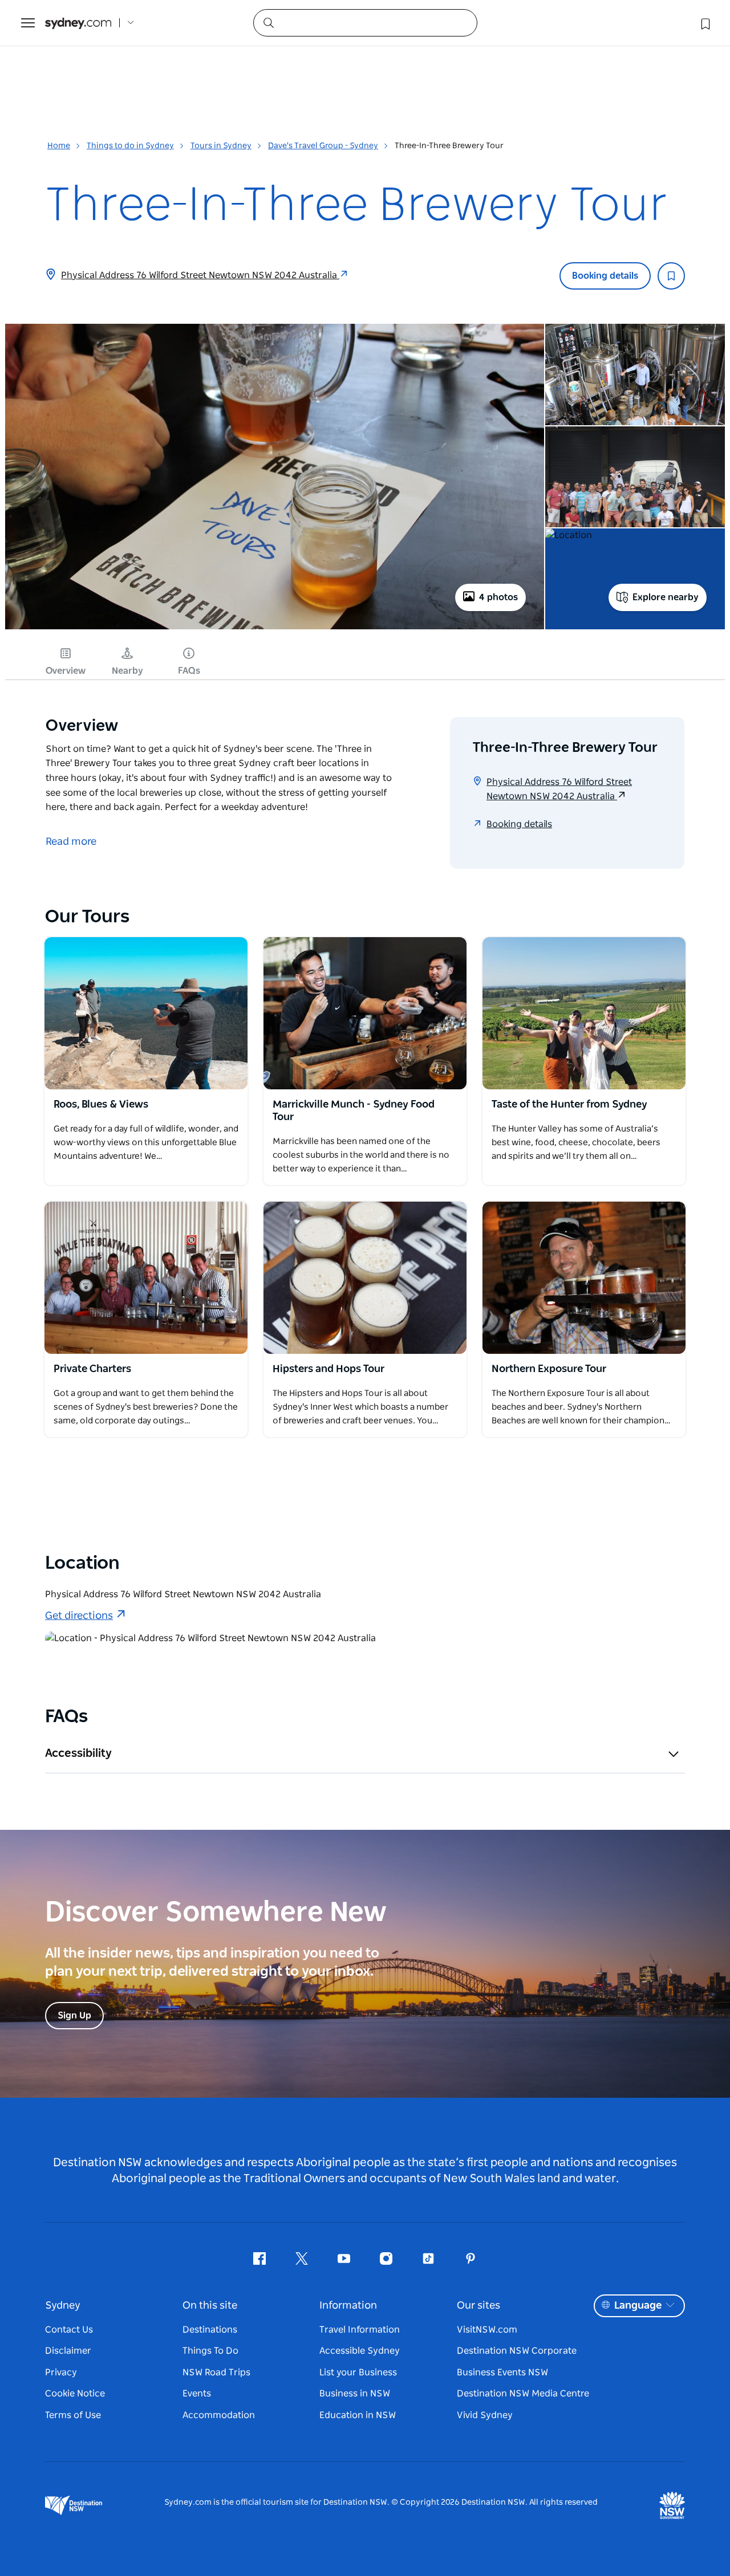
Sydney (63, 2306)
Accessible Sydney (360, 2351)
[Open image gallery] (275, 628)
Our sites (478, 2306)
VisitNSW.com (487, 2330)
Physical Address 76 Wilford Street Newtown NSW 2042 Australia (200, 275)
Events (197, 2394)
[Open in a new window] (146, 1013)
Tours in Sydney (221, 146)
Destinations (210, 2330)
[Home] (78, 23)
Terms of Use (73, 2415)
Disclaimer (68, 2351)
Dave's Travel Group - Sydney (323, 146)
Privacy (61, 2372)
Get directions (79, 1616)
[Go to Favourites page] (704, 23)
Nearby (127, 671)
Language (638, 2306)
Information (348, 2306)
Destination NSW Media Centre (523, 2394)
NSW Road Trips (216, 2372)
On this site (210, 2306)
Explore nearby (666, 597)
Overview (66, 671)
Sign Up (74, 2016)
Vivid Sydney (485, 2415)
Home (59, 146)
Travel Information (360, 2330)
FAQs (189, 671)
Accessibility (78, 1753)
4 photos (498, 597)
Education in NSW (358, 2415)
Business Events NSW (502, 2372)
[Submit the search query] (268, 22)
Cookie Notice (75, 2394)
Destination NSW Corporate (517, 2351)
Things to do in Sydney (130, 146)
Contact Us (69, 2330)
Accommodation (219, 2415)
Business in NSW (355, 2394)
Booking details (605, 276)
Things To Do (210, 2351)
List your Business (358, 2372)
